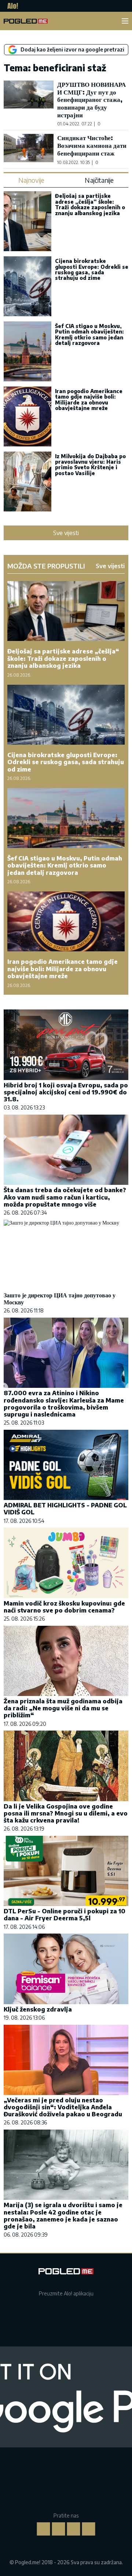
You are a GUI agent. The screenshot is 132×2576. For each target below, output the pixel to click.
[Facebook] (44, 2529)
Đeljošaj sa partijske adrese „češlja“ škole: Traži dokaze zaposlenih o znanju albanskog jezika (90, 204)
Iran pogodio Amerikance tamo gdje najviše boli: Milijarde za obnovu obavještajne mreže (89, 400)
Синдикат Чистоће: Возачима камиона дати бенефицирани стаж (92, 145)
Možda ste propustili (46, 566)
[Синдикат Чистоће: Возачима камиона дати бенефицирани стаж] (29, 149)
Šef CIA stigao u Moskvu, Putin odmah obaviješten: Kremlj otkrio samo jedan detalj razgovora (89, 334)
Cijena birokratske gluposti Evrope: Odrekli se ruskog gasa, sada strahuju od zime (92, 269)
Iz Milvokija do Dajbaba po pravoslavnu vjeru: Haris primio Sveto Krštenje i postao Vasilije (90, 465)
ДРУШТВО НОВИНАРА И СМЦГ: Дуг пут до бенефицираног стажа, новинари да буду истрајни (91, 99)
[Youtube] (89, 2529)
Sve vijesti (66, 533)
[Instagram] (59, 2529)
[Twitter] (74, 2529)
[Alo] (11, 6)
